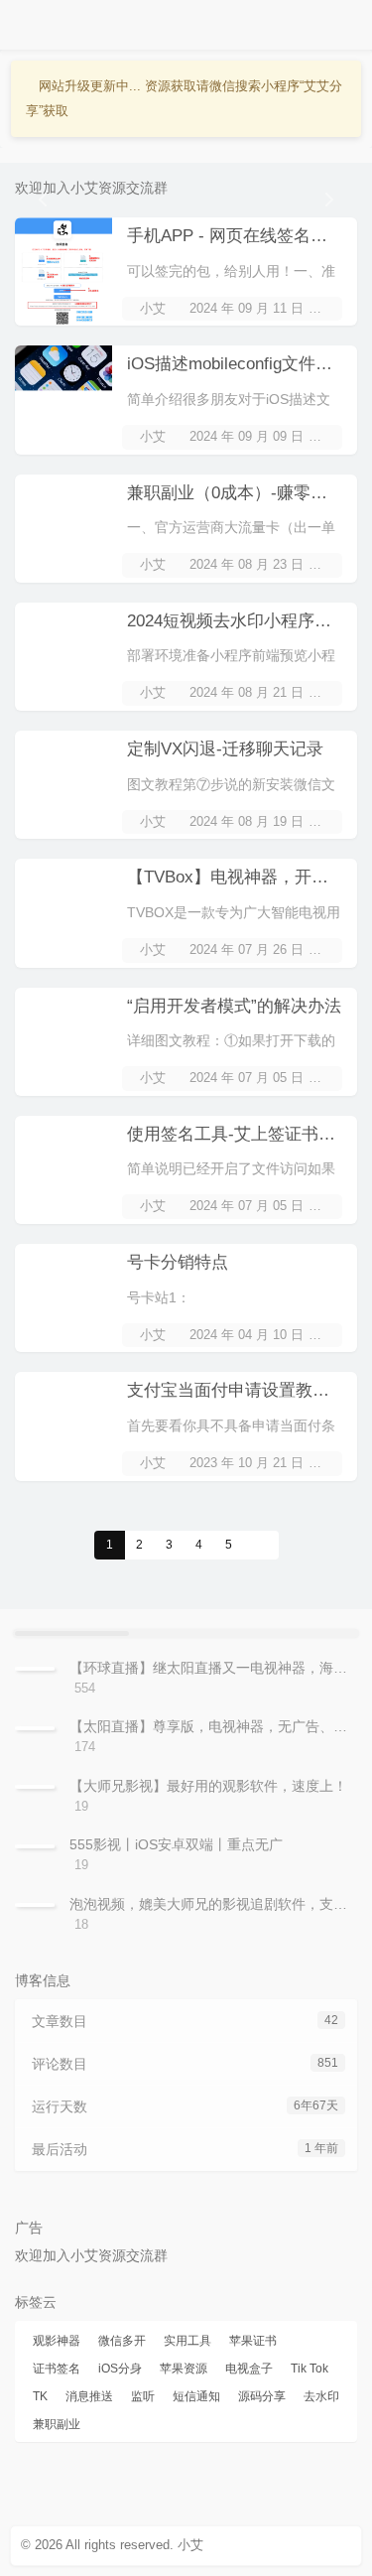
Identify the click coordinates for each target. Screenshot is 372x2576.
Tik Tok (310, 2369)
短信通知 (196, 2396)
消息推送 (89, 2396)
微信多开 (122, 2341)
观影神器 (57, 2341)
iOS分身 (120, 2369)
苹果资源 (184, 2369)
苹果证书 (253, 2341)
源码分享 (262, 2396)
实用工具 (187, 2341)
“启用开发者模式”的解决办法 (234, 1006)
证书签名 (57, 2369)
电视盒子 (249, 2369)
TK (40, 2396)
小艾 (153, 308)
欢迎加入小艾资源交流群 (91, 188)
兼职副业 (57, 2424)
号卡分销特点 (178, 1262)
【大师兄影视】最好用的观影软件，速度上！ (208, 1786)
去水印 (321, 2396)
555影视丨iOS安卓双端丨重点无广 (176, 1844)
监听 (143, 2396)
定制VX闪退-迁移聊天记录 (225, 749)
